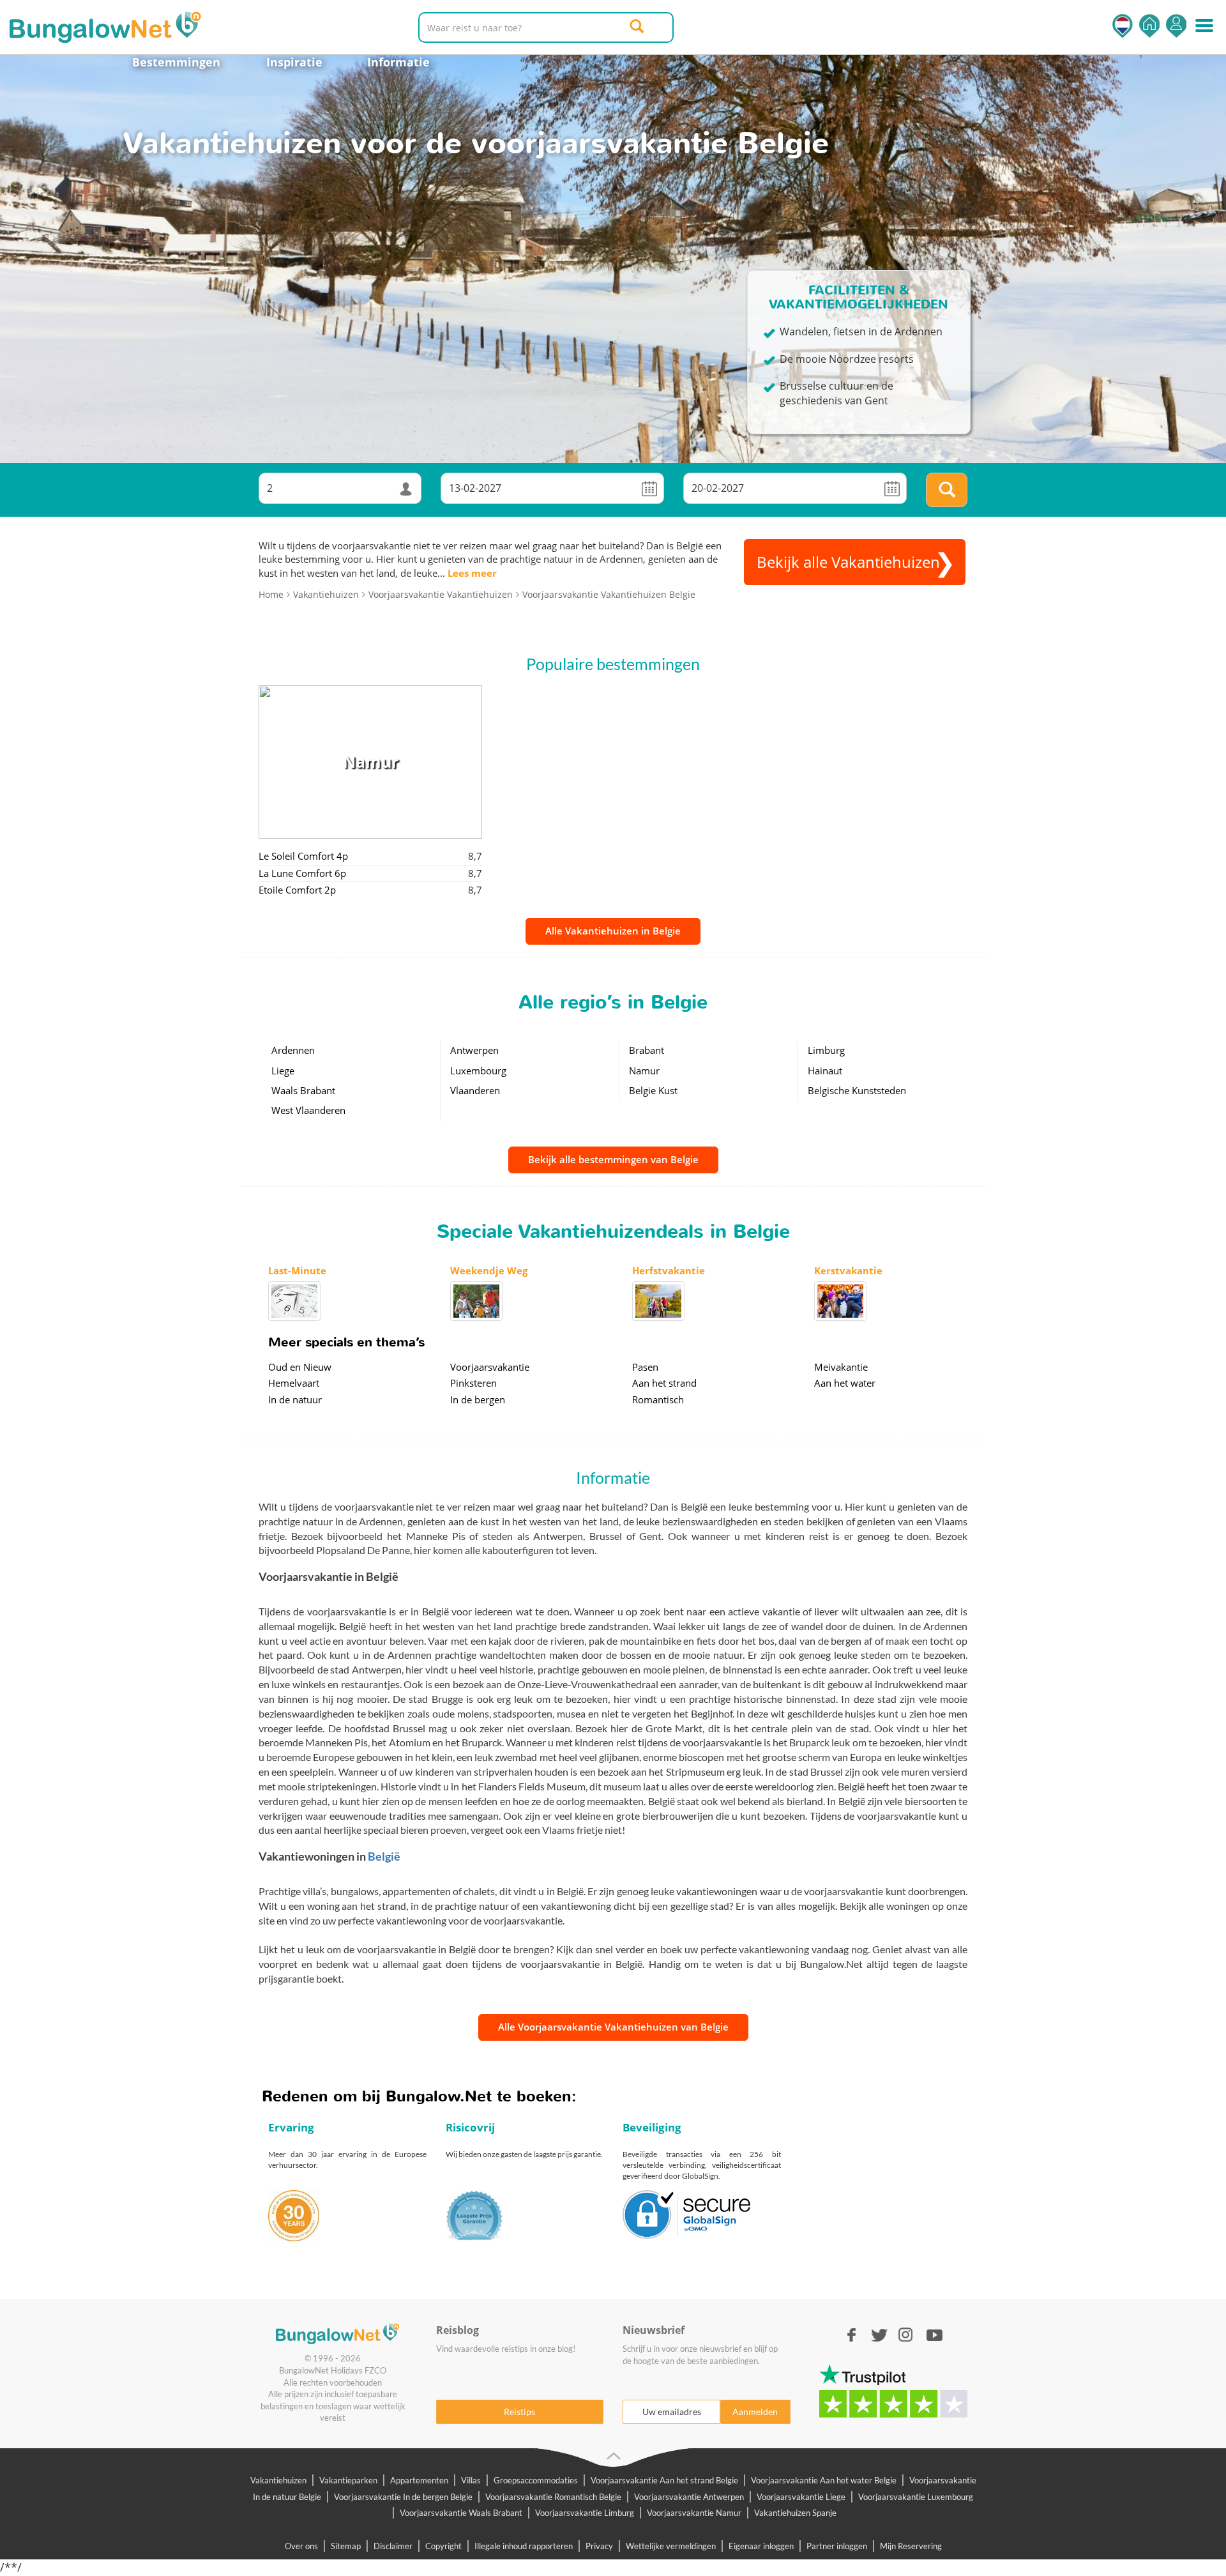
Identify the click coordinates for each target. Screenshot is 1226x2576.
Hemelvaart (294, 1383)
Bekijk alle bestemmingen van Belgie (613, 1159)
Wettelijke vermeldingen (671, 2546)
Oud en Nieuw (300, 1367)
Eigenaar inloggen (761, 2546)
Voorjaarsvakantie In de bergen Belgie (403, 2497)
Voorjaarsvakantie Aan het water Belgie (824, 2480)
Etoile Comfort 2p (297, 890)
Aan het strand (664, 1383)
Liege (283, 1071)
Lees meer (472, 573)
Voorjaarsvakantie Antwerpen (689, 2497)
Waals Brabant (303, 1090)
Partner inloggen (837, 2546)
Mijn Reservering (911, 2546)
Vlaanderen (475, 1090)
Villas (471, 2480)
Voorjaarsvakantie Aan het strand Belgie (664, 2480)
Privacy (599, 2546)
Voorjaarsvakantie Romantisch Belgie (553, 2497)
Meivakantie (841, 1367)
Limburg (826, 1050)
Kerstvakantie (848, 1270)
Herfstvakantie (669, 1270)
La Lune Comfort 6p (302, 873)
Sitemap (346, 2546)
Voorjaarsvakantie (490, 1367)
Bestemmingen (176, 62)
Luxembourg (478, 1071)
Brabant (647, 1050)
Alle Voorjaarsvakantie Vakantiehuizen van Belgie (613, 2027)
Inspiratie (294, 62)
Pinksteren (473, 1383)
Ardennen (293, 1050)
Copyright (443, 2546)
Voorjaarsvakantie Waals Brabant (461, 2513)
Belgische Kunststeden (857, 1090)
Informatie (398, 62)
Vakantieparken (348, 2480)
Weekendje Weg (489, 1270)
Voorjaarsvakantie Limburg (585, 2513)
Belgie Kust (653, 1090)
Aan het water (845, 1383)
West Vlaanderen (308, 1110)
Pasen (645, 1367)
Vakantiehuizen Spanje (795, 2513)
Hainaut (825, 1071)
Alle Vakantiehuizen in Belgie (613, 931)
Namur (644, 1071)
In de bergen (478, 1399)
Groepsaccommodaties (536, 2480)
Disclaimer (393, 2546)
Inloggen (1176, 26)
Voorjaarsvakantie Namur (694, 2513)
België (384, 1856)
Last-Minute (297, 1270)
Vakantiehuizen (278, 2480)
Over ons (301, 2546)
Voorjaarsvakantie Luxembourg (916, 2497)
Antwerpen (474, 1050)
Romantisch (658, 1399)
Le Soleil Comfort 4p (303, 856)
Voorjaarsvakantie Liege (801, 2497)
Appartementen (419, 2480)
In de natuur (295, 1399)
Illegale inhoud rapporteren (524, 2546)
